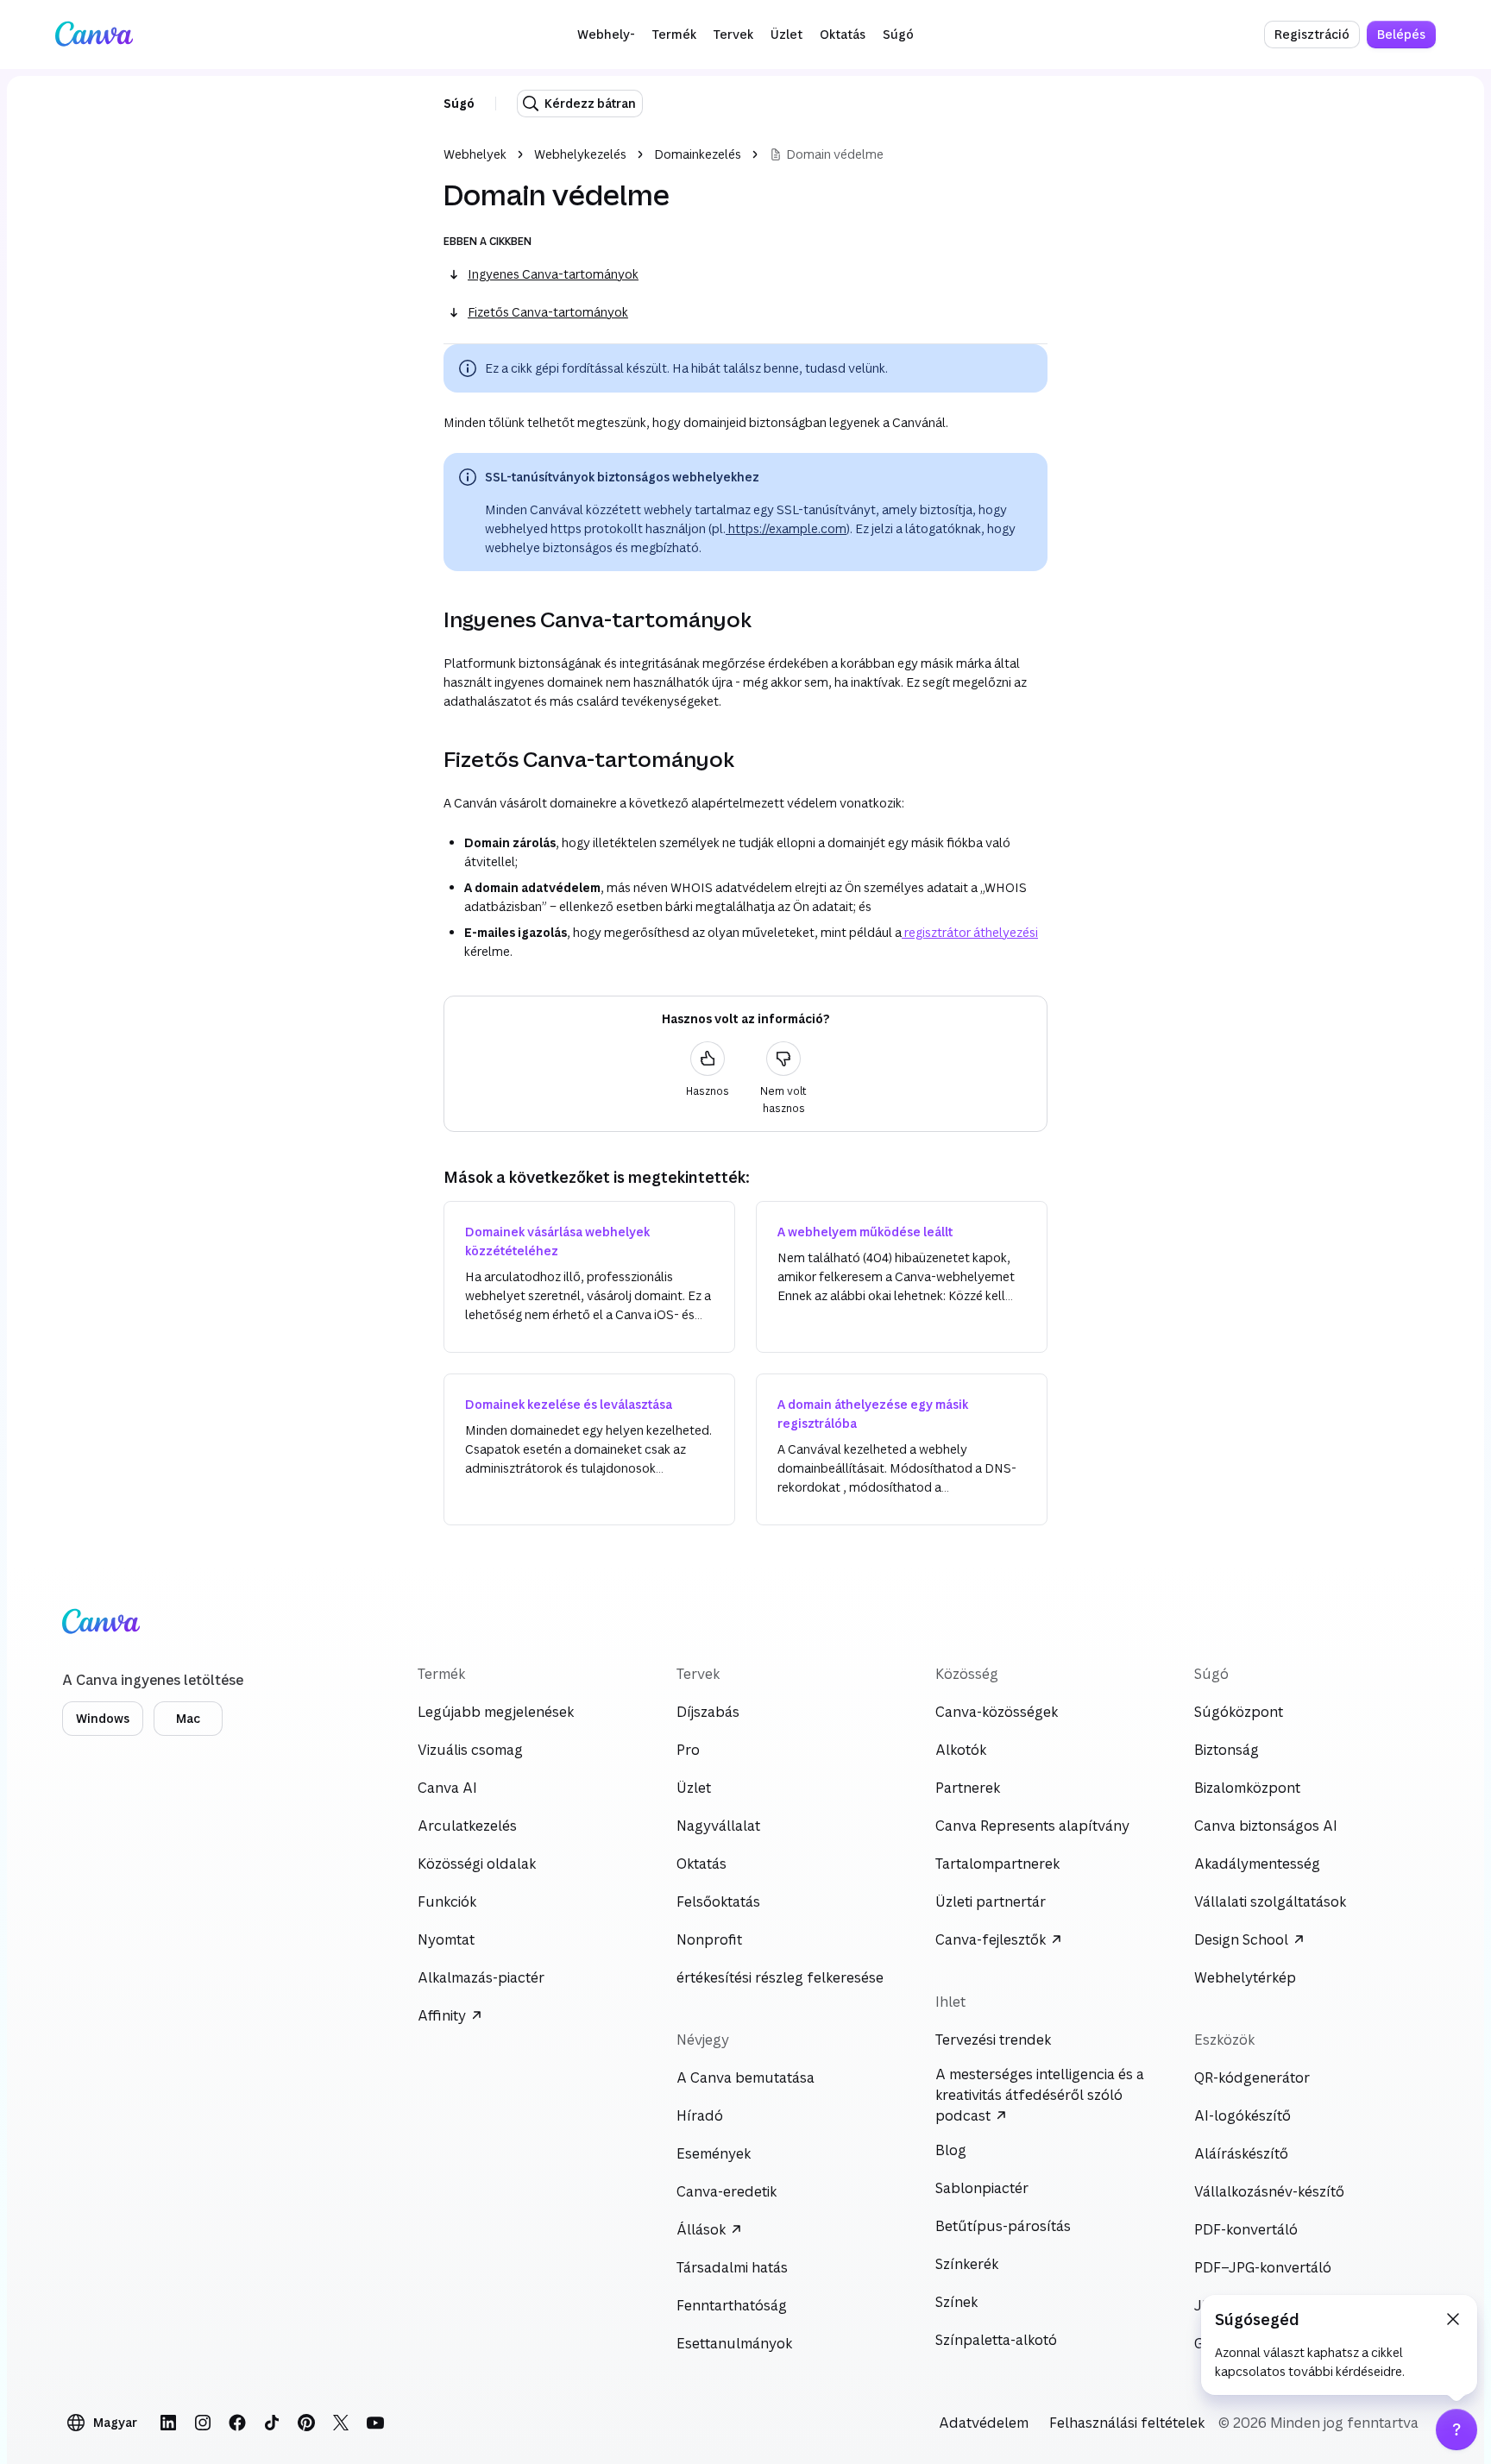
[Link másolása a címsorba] (430, 619)
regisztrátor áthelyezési (970, 932)
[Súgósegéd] (1456, 2429)
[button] (606, 35)
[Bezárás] (1453, 2319)
